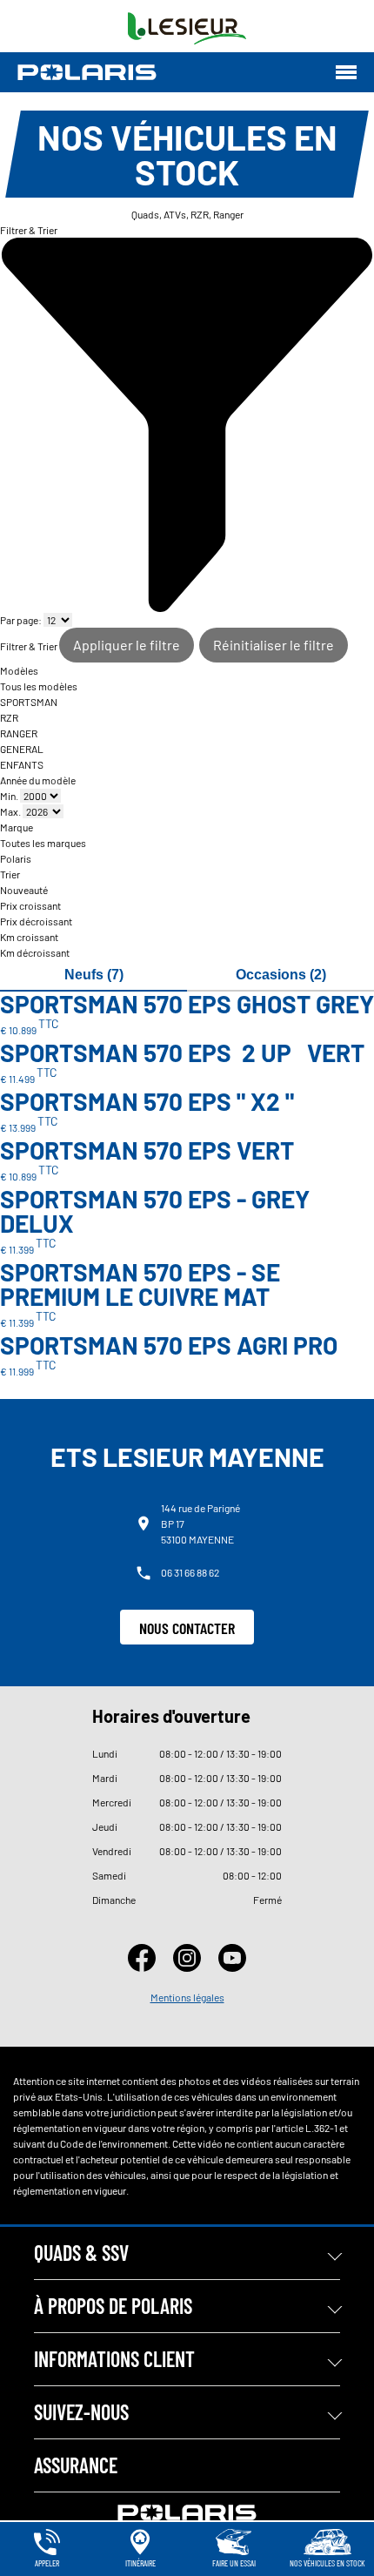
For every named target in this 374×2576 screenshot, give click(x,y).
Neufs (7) (94, 975)
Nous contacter (187, 1628)
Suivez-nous (81, 2412)
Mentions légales (187, 1997)
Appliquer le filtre (127, 645)
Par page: (22, 620)
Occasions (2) (281, 975)
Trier (10, 874)
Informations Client (114, 2359)
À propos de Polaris (113, 2306)
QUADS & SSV (81, 2253)
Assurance (76, 2465)
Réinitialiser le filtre (274, 645)
